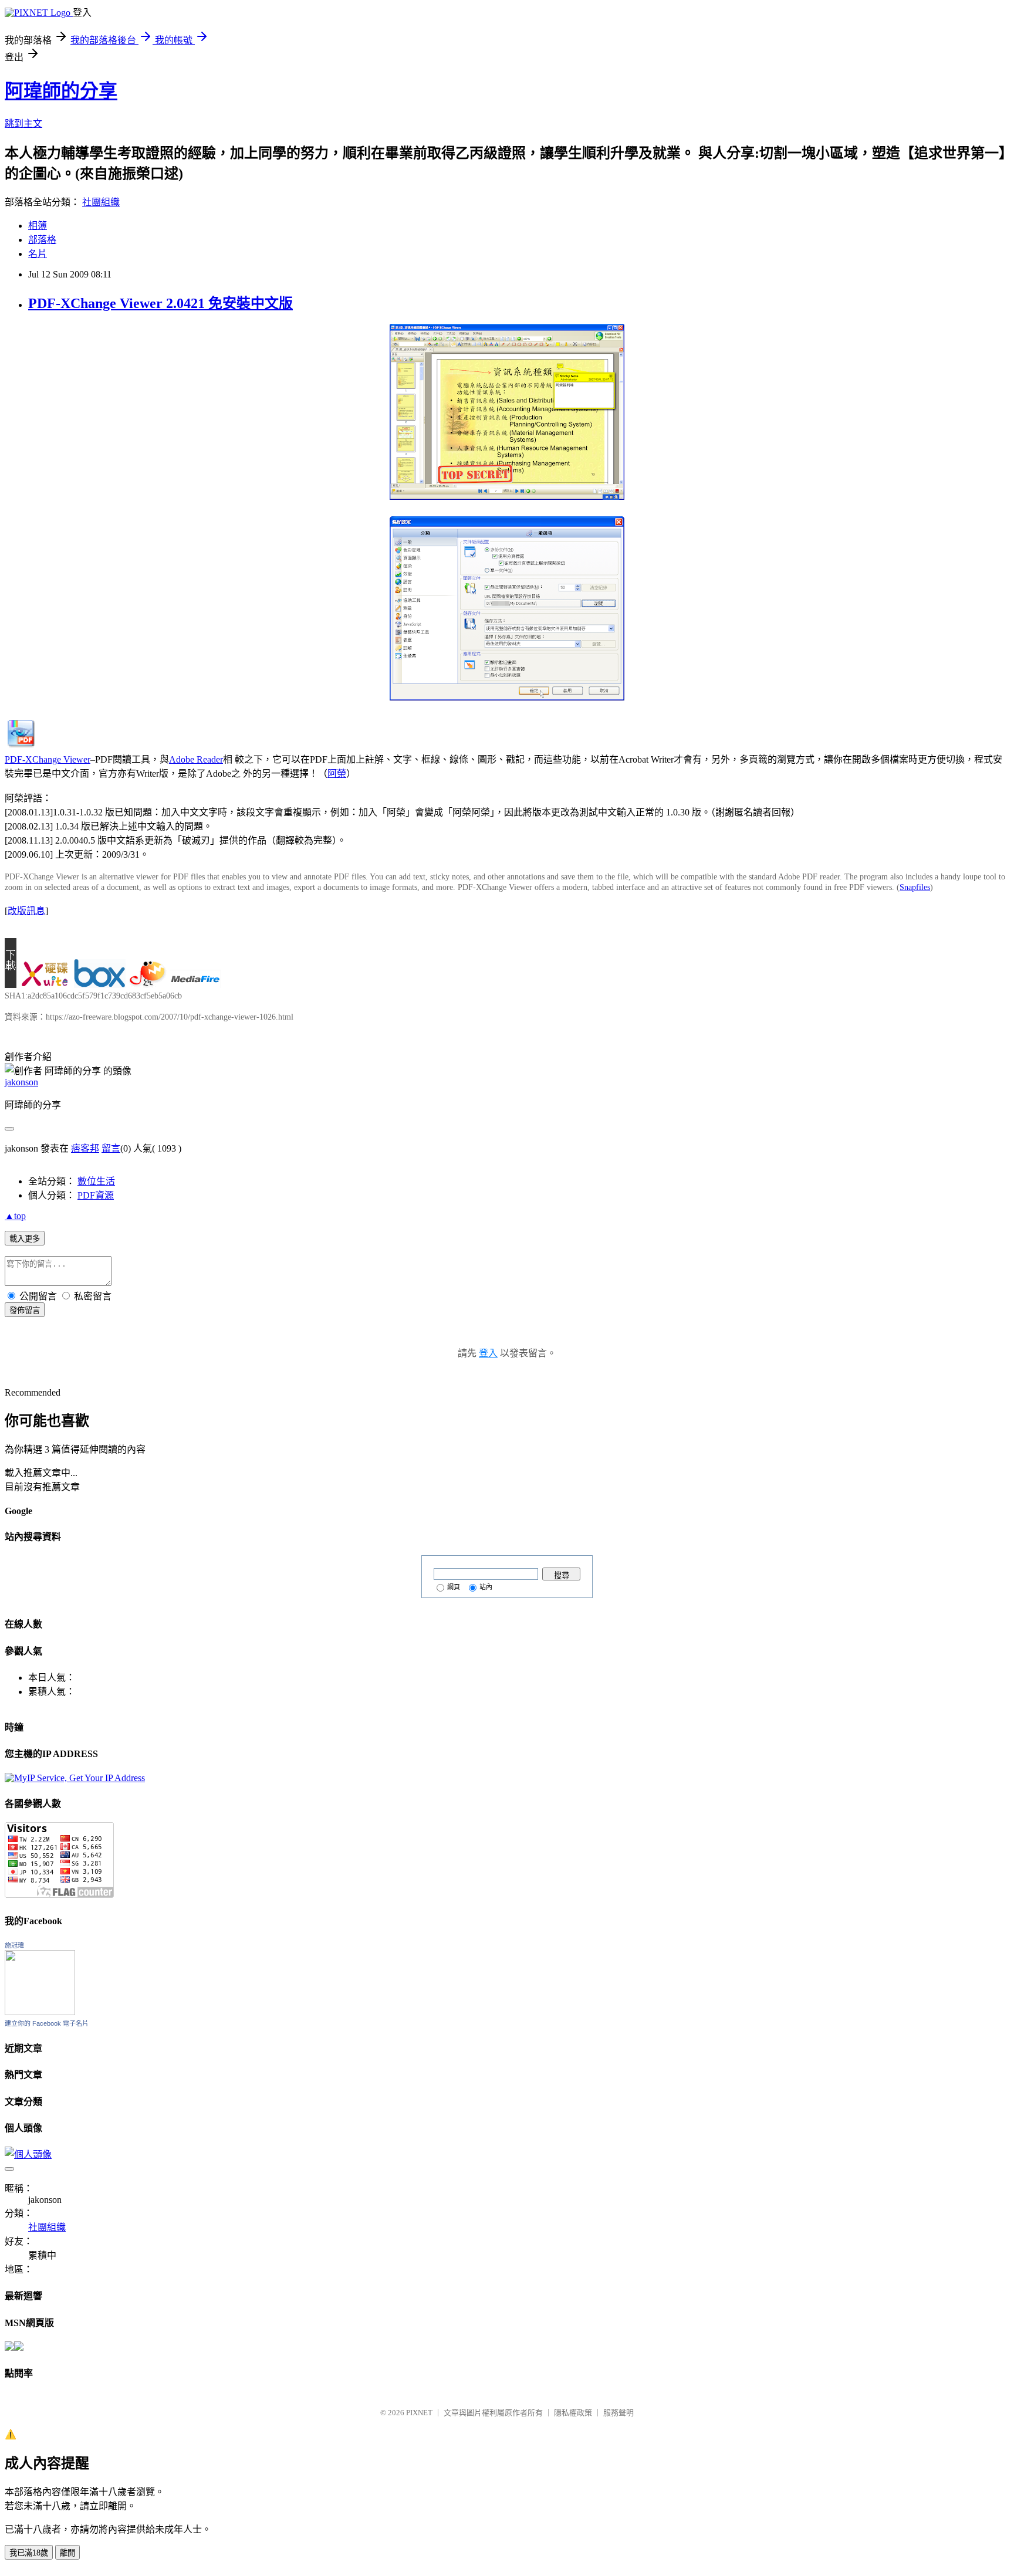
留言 (111, 1148)
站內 (486, 1587)
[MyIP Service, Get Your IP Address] (75, 1778)
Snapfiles (915, 887)
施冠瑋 (14, 1945)
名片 (38, 254)
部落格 (42, 240)
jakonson (21, 1082)
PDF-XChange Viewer (48, 759)
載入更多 (25, 1239)
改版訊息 (26, 911)
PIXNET (419, 2413)
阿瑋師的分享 (61, 91)
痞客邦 (85, 1148)
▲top (15, 1216)
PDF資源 (96, 1195)
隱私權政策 (573, 2413)
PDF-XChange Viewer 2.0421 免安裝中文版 (160, 303)
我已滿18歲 (29, 2553)
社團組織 (101, 202)
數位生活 (96, 1181)
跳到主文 (23, 123)
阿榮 (337, 774)
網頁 (454, 1587)
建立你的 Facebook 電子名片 (47, 2023)
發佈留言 (25, 1310)
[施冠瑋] (40, 2012)
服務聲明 (618, 2413)
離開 (67, 2553)
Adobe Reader (196, 759)
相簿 (38, 226)
